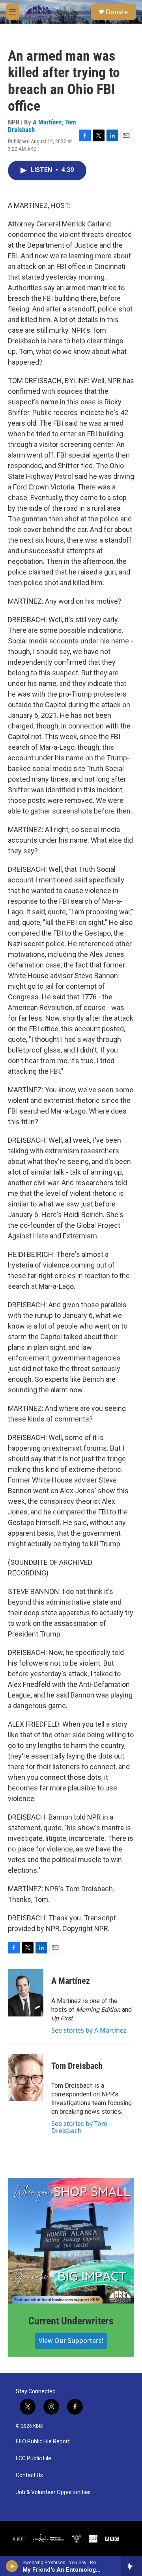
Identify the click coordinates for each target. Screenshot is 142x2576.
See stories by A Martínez (89, 2030)
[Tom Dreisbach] (26, 2077)
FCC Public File (34, 2458)
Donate (117, 12)
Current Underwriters (71, 2321)
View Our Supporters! (71, 2341)
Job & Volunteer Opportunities (53, 2492)
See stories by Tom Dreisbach (79, 2127)
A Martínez (47, 122)
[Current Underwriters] (71, 2241)
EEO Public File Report (43, 2442)
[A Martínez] (26, 1993)
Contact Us (29, 2475)
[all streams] (132, 2566)
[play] (12, 2566)
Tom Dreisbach (77, 2066)
